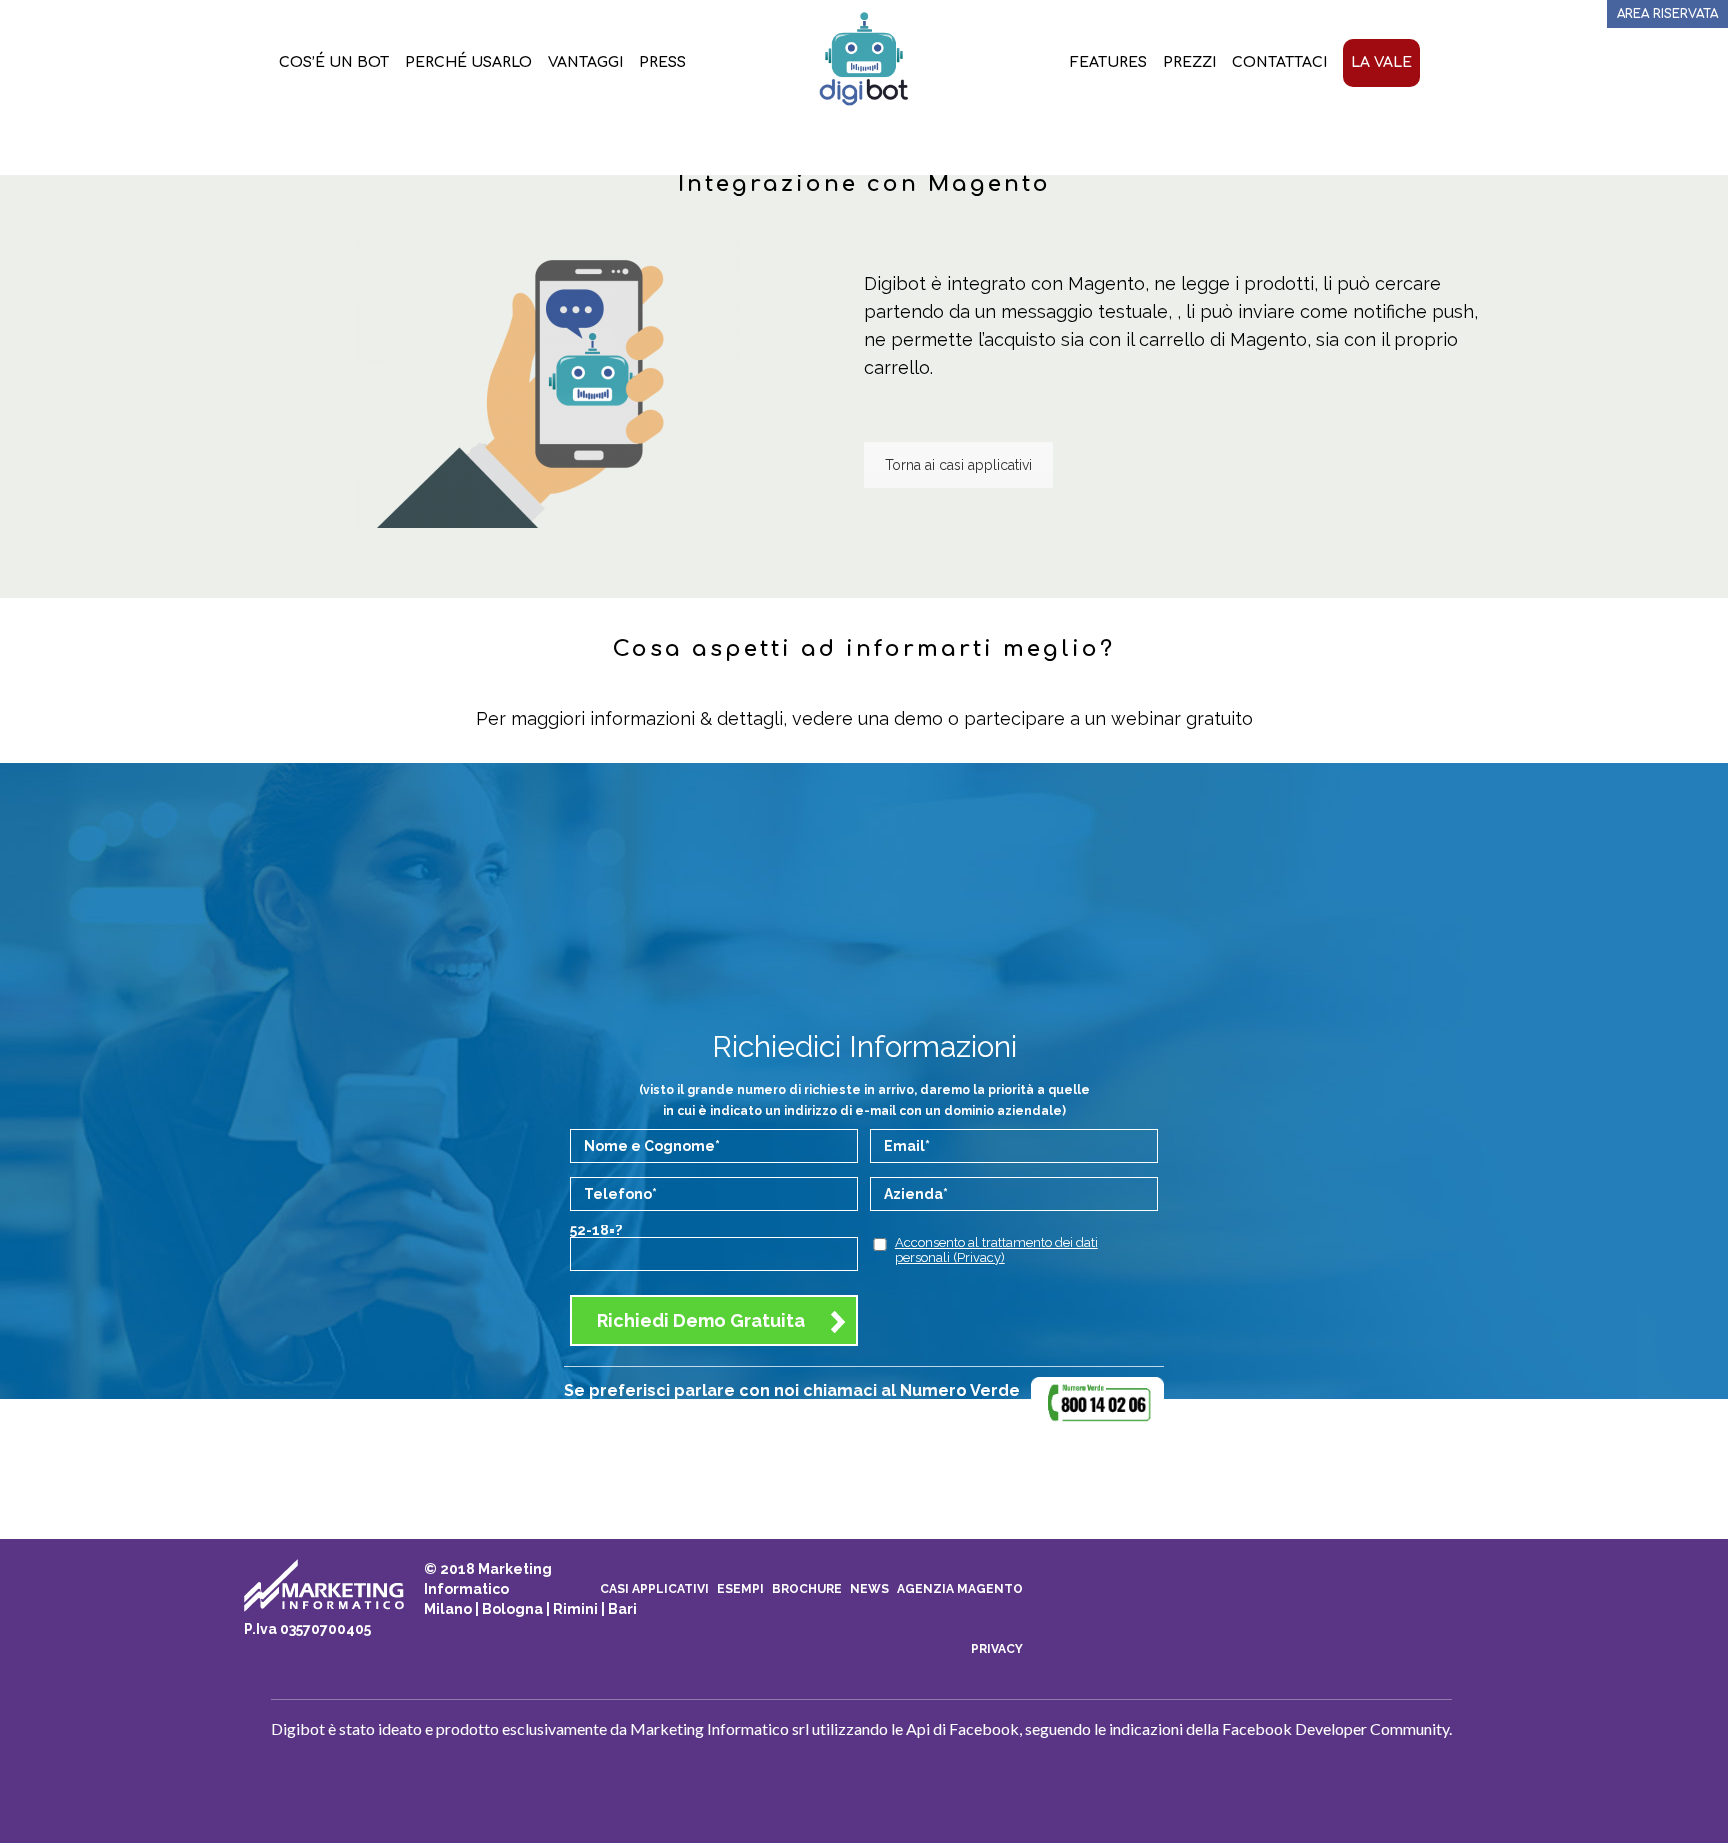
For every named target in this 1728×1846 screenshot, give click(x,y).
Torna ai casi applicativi (958, 465)
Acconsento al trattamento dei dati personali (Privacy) (996, 1250)
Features (1108, 62)
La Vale (1381, 62)
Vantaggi (585, 62)
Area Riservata (1667, 14)
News (869, 1589)
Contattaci (1279, 62)
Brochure (807, 1589)
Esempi (740, 1589)
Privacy (997, 1649)
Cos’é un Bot (334, 62)
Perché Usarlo (468, 62)
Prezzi (1189, 62)
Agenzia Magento (960, 1589)
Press (662, 62)
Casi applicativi (654, 1589)
